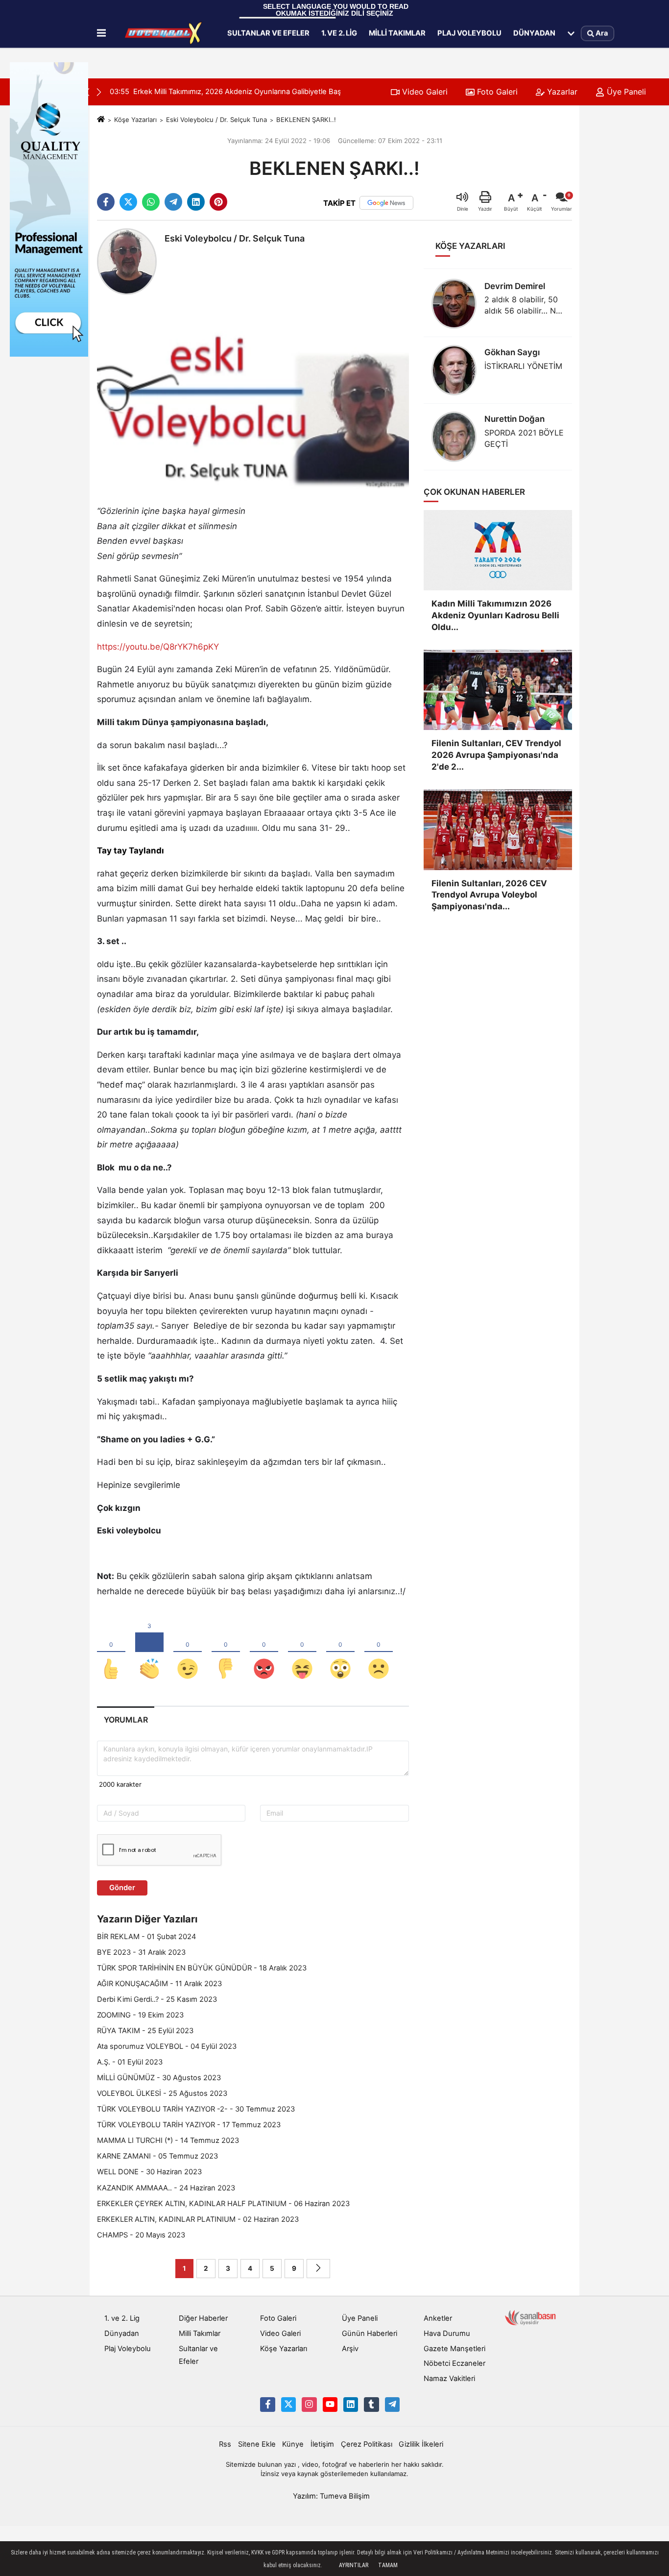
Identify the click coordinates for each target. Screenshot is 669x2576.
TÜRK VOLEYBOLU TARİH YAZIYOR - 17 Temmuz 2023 (189, 2125)
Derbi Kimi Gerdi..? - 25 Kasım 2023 (157, 1999)
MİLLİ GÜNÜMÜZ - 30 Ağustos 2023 (159, 2078)
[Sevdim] (188, 1653)
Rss (225, 2444)
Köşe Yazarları (135, 120)
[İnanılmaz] (340, 1653)
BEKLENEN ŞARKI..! (306, 120)
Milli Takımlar (397, 33)
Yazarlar (561, 92)
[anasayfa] (101, 120)
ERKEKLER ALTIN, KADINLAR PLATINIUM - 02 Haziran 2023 (198, 2219)
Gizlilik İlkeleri (421, 2444)
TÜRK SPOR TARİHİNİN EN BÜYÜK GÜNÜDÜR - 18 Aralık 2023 (202, 1968)
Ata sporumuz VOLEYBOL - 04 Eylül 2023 (167, 2046)
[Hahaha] (302, 1653)
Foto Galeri (496, 92)
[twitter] (128, 202)
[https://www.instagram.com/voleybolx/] (309, 2405)
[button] (99, 92)
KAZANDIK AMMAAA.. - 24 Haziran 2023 (166, 2188)
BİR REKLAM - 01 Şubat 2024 (146, 1937)
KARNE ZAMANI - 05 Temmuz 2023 (157, 2156)
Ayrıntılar (354, 2565)
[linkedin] (196, 202)
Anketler (438, 2318)
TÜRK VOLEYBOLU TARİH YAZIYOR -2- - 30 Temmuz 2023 (196, 2109)
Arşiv (350, 2349)
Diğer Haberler (203, 2318)
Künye (293, 2444)
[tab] (126, 1720)
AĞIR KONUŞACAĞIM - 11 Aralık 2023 (159, 1984)
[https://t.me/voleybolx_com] (392, 2405)
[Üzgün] (379, 1653)
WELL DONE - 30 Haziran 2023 (149, 2172)
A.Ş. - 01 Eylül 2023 (130, 2062)
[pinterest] (218, 202)
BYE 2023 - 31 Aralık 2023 (141, 1952)
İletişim (322, 2444)
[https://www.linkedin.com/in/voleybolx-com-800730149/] (351, 2405)
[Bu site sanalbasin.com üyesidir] (530, 2317)
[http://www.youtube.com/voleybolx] (330, 2405)
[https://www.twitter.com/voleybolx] (288, 2405)
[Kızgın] (264, 1653)
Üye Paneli (625, 92)
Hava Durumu (447, 2333)
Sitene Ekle (257, 2444)
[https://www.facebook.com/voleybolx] (267, 2405)
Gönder (122, 1888)
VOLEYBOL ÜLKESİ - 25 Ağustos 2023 (162, 2093)
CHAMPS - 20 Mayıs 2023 (141, 2235)
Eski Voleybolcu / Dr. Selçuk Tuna (216, 120)
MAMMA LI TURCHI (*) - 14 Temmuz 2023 (168, 2140)
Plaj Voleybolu (469, 33)
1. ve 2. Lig (339, 33)
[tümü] (571, 33)
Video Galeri (424, 92)
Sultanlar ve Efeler (268, 33)
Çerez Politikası (367, 2444)
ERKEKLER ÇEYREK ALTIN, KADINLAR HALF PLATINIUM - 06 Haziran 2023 (223, 2204)
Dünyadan (534, 33)
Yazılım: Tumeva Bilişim (331, 2496)
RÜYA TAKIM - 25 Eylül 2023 (145, 2031)
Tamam (388, 2565)
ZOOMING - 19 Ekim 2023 (140, 2015)
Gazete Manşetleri (454, 2349)
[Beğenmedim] (226, 1653)
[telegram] (173, 202)
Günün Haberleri (370, 2333)
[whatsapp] (151, 202)
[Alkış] (149, 1653)
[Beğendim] (111, 1653)
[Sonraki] (318, 2269)
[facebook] (106, 202)
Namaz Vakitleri (449, 2379)
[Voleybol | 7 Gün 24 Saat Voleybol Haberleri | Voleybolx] (165, 33)
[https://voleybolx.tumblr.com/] (371, 2405)
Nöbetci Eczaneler (454, 2363)
